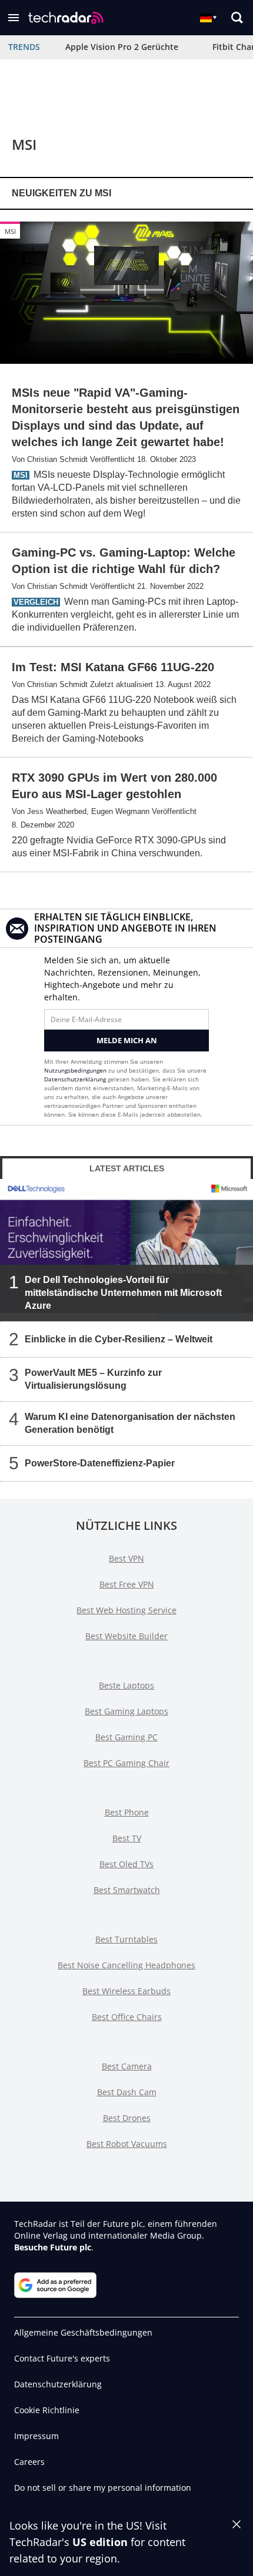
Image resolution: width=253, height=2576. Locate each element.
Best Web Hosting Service (126, 1610)
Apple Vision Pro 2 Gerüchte (122, 47)
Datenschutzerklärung (75, 1079)
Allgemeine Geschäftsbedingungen (83, 2332)
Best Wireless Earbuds (126, 1991)
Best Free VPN (127, 1584)
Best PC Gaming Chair (126, 1763)
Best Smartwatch (127, 1890)
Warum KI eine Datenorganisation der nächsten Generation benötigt (130, 1423)
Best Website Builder (126, 1636)
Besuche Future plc (53, 2247)
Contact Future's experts (62, 2358)
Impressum (36, 2436)
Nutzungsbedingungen (75, 1070)
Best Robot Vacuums (127, 2144)
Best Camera (127, 2066)
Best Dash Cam (127, 2092)
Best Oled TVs (126, 1864)
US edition (100, 2542)
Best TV (127, 1838)
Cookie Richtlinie (47, 2410)
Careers (29, 2462)
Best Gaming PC (126, 1737)
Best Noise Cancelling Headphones (126, 1965)
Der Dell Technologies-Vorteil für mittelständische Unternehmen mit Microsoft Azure (123, 1292)
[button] (14, 18)
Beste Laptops (126, 1685)
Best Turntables (126, 1939)
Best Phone (127, 1812)
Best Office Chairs (127, 2017)
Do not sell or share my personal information (103, 2488)
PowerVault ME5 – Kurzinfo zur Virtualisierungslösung (93, 1379)
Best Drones (127, 2118)
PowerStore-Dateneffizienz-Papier (100, 1463)
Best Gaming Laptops (126, 1711)
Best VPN (126, 1558)
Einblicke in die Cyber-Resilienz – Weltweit (119, 1339)
